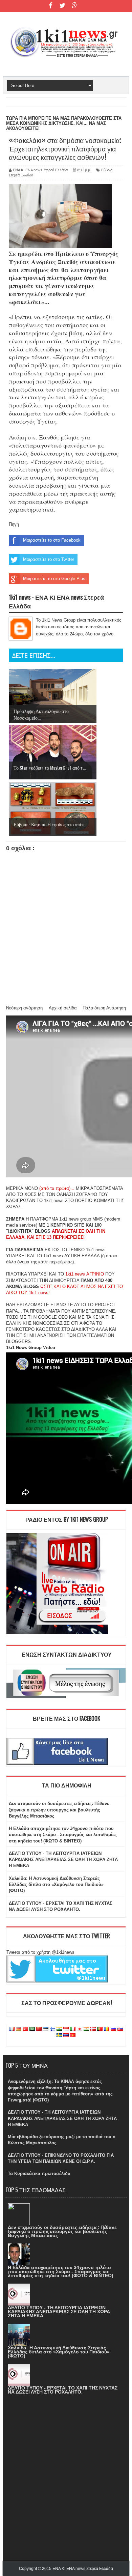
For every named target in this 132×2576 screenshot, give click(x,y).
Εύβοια (107, 170)
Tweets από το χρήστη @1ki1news (40, 1952)
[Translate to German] (19, 2029)
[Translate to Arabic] (32, 2029)
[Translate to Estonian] (46, 2029)
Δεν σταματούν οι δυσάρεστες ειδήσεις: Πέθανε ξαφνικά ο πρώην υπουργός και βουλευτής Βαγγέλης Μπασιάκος (59, 1810)
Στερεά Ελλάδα (21, 175)
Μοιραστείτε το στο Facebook (52, 540)
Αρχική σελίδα (63, 1008)
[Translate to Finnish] (52, 2029)
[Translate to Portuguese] (100, 2029)
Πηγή (14, 524)
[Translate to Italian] (73, 2029)
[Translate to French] (12, 2029)
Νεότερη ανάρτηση (24, 1008)
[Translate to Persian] (86, 2029)
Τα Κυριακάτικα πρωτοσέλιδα (39, 2173)
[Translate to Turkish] (25, 2029)
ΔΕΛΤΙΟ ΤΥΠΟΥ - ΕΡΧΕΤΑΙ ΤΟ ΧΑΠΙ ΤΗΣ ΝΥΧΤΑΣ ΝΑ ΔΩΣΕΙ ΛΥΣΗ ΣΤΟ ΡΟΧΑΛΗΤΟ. (63, 2390)
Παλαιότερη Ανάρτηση (104, 1008)
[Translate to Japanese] (80, 2029)
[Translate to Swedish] (59, 2036)
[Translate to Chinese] (39, 2029)
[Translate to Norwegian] (93, 2029)
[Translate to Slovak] (120, 2029)
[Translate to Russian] (113, 2029)
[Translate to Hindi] (59, 2029)
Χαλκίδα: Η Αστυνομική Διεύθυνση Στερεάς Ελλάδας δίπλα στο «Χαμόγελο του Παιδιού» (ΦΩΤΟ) (56, 1884)
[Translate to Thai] (66, 2036)
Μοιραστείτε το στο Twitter (49, 559)
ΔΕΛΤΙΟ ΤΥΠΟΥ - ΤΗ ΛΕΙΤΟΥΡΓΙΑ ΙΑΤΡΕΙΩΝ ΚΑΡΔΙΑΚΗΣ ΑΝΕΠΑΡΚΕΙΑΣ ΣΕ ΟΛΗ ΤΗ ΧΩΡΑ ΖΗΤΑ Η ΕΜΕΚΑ (63, 1859)
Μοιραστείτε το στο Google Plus (54, 579)
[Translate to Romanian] (107, 2029)
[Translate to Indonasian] (66, 2029)
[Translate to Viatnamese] (73, 2036)
